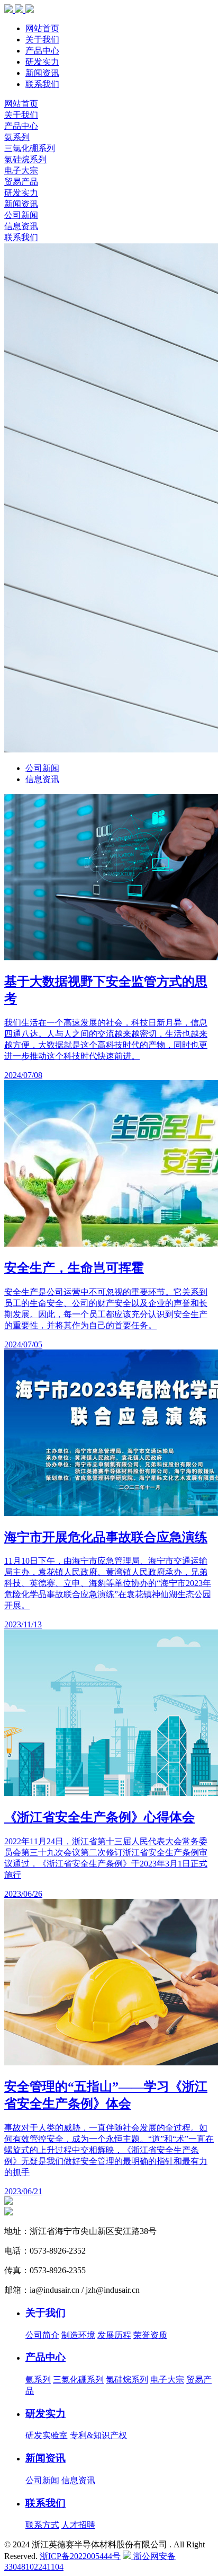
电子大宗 (21, 170)
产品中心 (42, 51)
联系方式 (42, 2525)
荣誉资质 (150, 2335)
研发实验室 (47, 2435)
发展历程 (114, 2335)
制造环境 (78, 2335)
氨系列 (17, 137)
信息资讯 (21, 226)
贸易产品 (21, 182)
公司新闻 (21, 215)
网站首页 (42, 28)
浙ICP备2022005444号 (80, 2556)
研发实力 (42, 62)
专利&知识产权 (98, 2435)
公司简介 (42, 2335)
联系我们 (42, 84)
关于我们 (42, 40)
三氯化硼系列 (30, 148)
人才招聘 (78, 2525)
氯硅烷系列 (25, 159)
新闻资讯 (42, 73)
